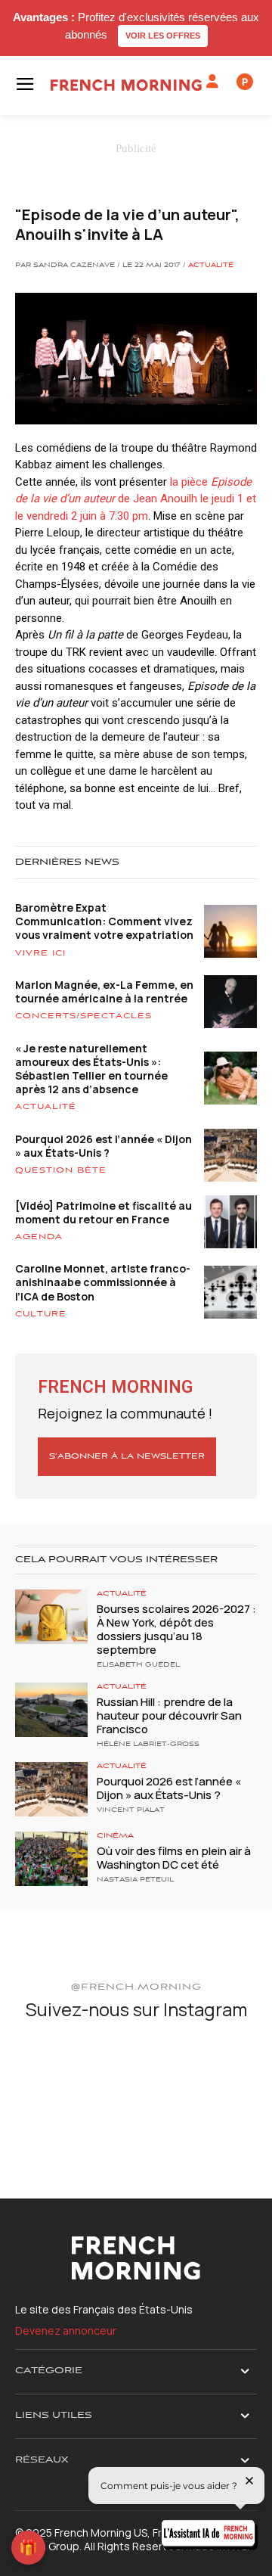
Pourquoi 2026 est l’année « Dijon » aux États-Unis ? (104, 1146)
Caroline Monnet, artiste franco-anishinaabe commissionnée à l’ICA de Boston (103, 1282)
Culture (41, 1314)
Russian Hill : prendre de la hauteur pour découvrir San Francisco (169, 1715)
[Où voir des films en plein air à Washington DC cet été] (51, 1859)
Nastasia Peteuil (135, 1880)
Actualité (211, 266)
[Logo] (126, 85)
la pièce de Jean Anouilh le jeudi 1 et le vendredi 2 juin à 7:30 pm (136, 499)
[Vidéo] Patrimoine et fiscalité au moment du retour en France (104, 1212)
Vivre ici (40, 953)
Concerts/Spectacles (83, 1016)
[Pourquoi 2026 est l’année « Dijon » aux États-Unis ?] (51, 1789)
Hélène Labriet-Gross (148, 1745)
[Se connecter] (212, 82)
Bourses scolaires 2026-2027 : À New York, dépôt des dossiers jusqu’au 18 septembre (176, 1629)
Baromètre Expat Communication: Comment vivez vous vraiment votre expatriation (104, 921)
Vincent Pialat (131, 1810)
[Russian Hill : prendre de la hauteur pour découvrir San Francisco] (51, 1710)
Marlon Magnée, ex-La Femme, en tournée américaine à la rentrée (104, 991)
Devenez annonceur (66, 2331)
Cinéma (115, 1836)
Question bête (61, 1170)
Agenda (39, 1237)
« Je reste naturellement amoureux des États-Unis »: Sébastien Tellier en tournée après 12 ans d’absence (91, 1069)
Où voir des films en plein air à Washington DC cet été (174, 1858)
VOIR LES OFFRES (163, 36)
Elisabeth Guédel (138, 1665)
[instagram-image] (54, 2074)
